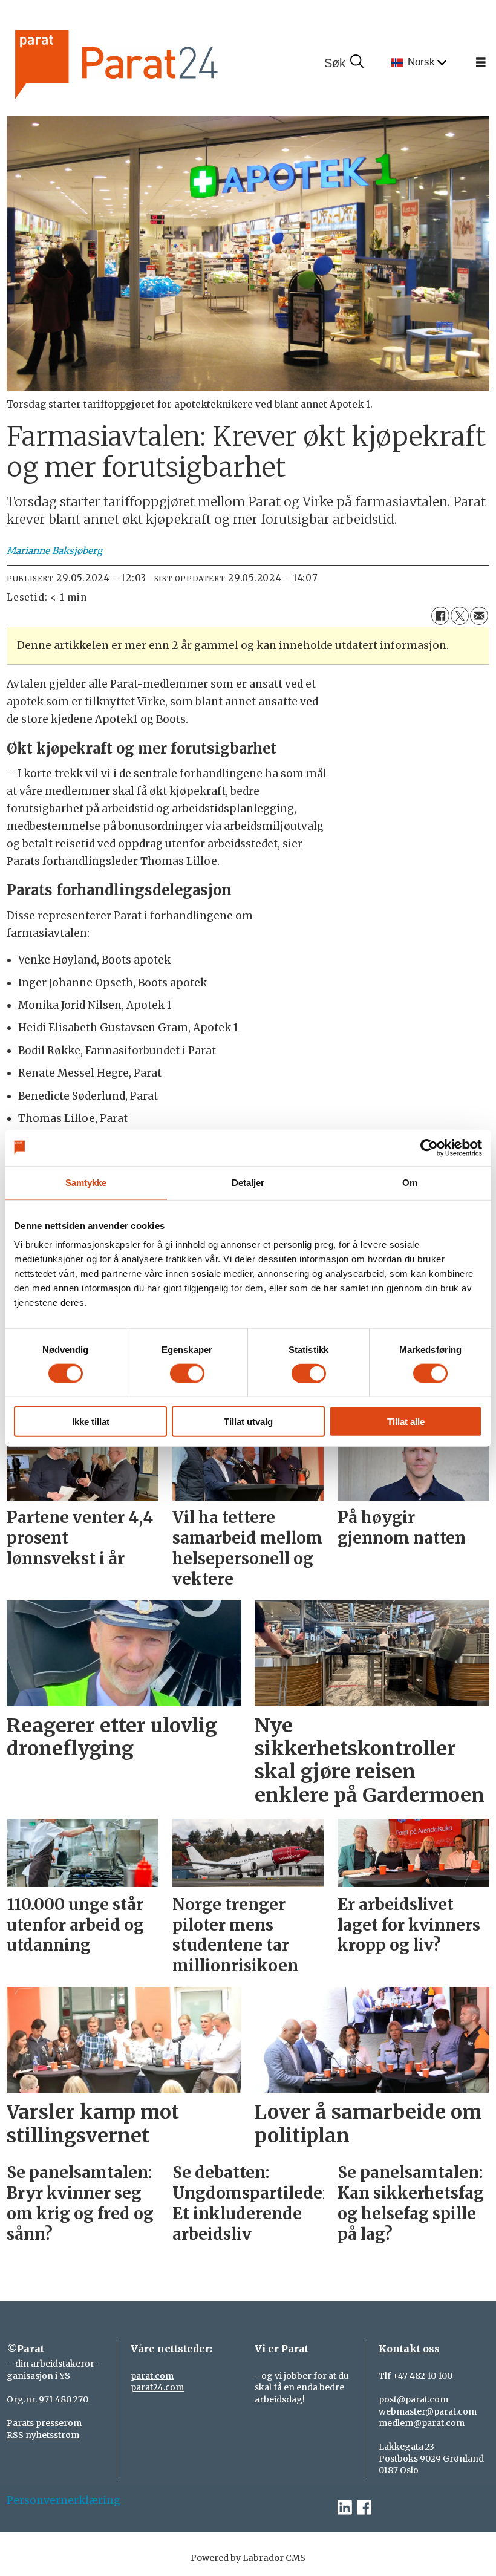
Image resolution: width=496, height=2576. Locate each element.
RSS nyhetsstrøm (43, 2435)
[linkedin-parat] (345, 2508)
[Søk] (344, 63)
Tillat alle (406, 1422)
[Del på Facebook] (440, 616)
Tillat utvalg (248, 1422)
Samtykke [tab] (86, 1182)
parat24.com (157, 2387)
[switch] (187, 1373)
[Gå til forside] (157, 63)
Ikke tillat (91, 1422)
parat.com (152, 2376)
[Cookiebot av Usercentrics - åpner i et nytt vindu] (429, 1147)
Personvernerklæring (64, 2500)
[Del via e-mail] (479, 616)
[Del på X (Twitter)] (460, 616)
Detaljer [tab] (248, 1182)
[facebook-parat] (364, 2508)
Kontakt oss (409, 2349)
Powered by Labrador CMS (248, 2558)
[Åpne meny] (481, 63)
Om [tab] (410, 1182)
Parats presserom (44, 2423)
